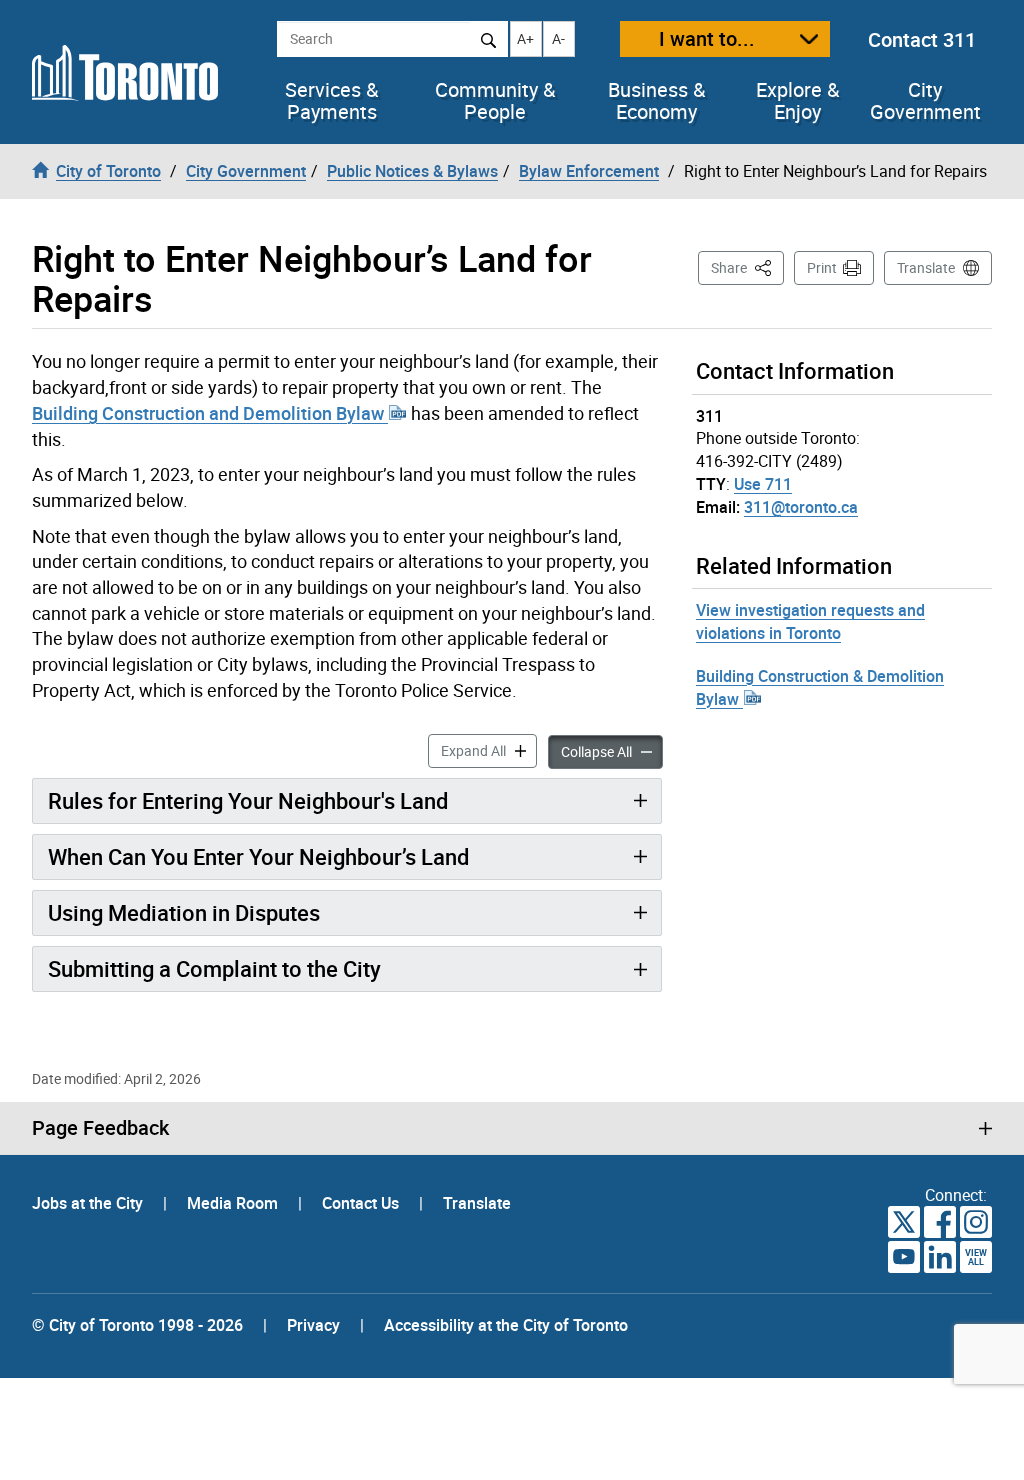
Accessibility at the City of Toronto (506, 1325)
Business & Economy (656, 101)
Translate (926, 267)
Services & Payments (331, 101)
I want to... (707, 38)
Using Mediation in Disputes (184, 912)
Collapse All (612, 751)
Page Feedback (100, 1128)
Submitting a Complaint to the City (214, 968)
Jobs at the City (89, 1203)
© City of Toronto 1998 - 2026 (137, 1325)
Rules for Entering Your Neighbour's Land (248, 800)
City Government (925, 101)
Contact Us (362, 1203)
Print (822, 267)
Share (747, 267)
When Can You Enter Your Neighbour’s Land (258, 856)
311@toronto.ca (801, 507)
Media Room (234, 1203)
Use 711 (763, 484)
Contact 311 (922, 39)
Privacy (313, 1325)
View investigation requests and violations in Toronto (810, 621)
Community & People (495, 101)
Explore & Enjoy (797, 101)
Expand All (489, 750)
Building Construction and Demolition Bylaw (210, 413)
